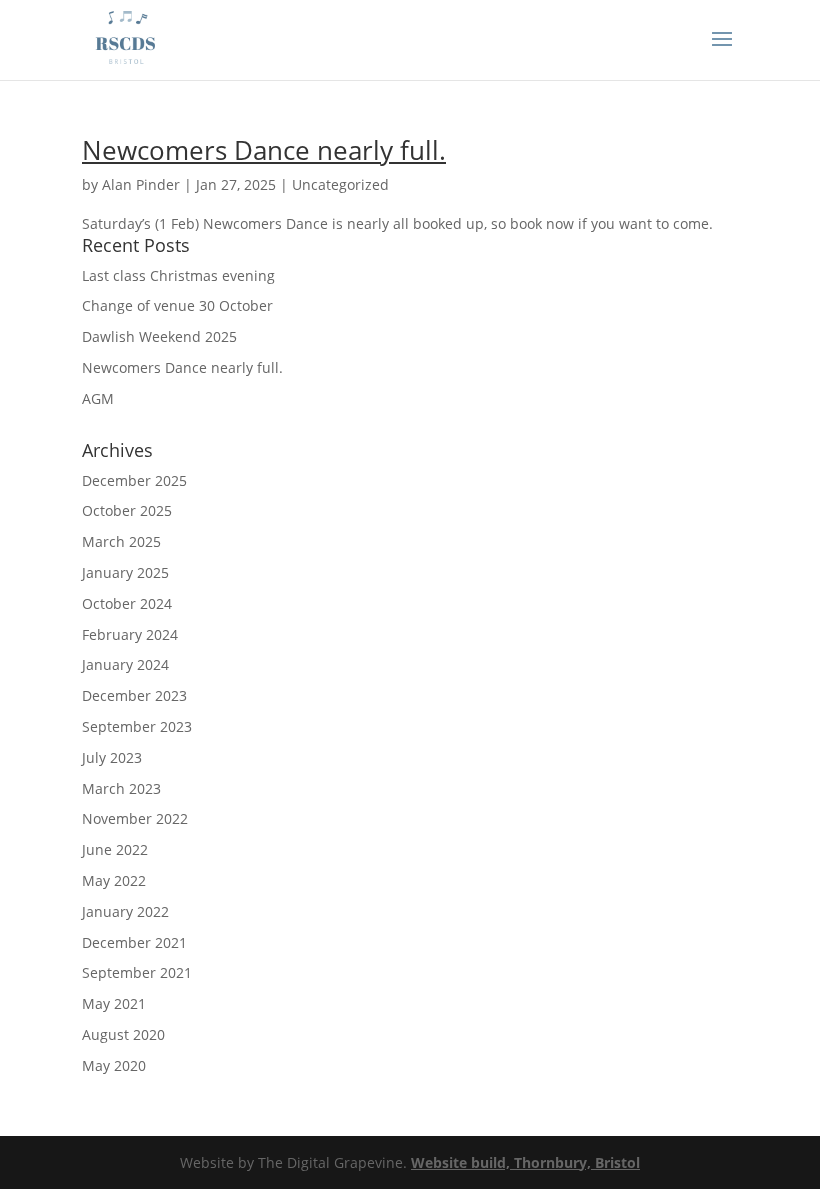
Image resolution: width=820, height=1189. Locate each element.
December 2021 (134, 942)
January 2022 (125, 911)
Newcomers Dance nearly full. (264, 150)
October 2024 (127, 603)
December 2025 (134, 480)
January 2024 (125, 664)
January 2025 (125, 572)
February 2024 (130, 634)
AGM (98, 398)
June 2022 (115, 849)
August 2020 (123, 1034)
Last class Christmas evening (178, 275)
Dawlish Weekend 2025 (159, 336)
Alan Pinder (141, 184)
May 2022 (114, 880)
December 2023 (134, 695)
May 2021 (114, 1003)
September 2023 (137, 726)
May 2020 (114, 1065)
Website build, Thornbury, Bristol (525, 1162)
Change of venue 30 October (177, 305)
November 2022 (135, 818)
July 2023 (112, 757)
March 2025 (121, 541)
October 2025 (127, 510)
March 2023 (121, 788)
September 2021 (137, 972)
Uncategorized (340, 184)
